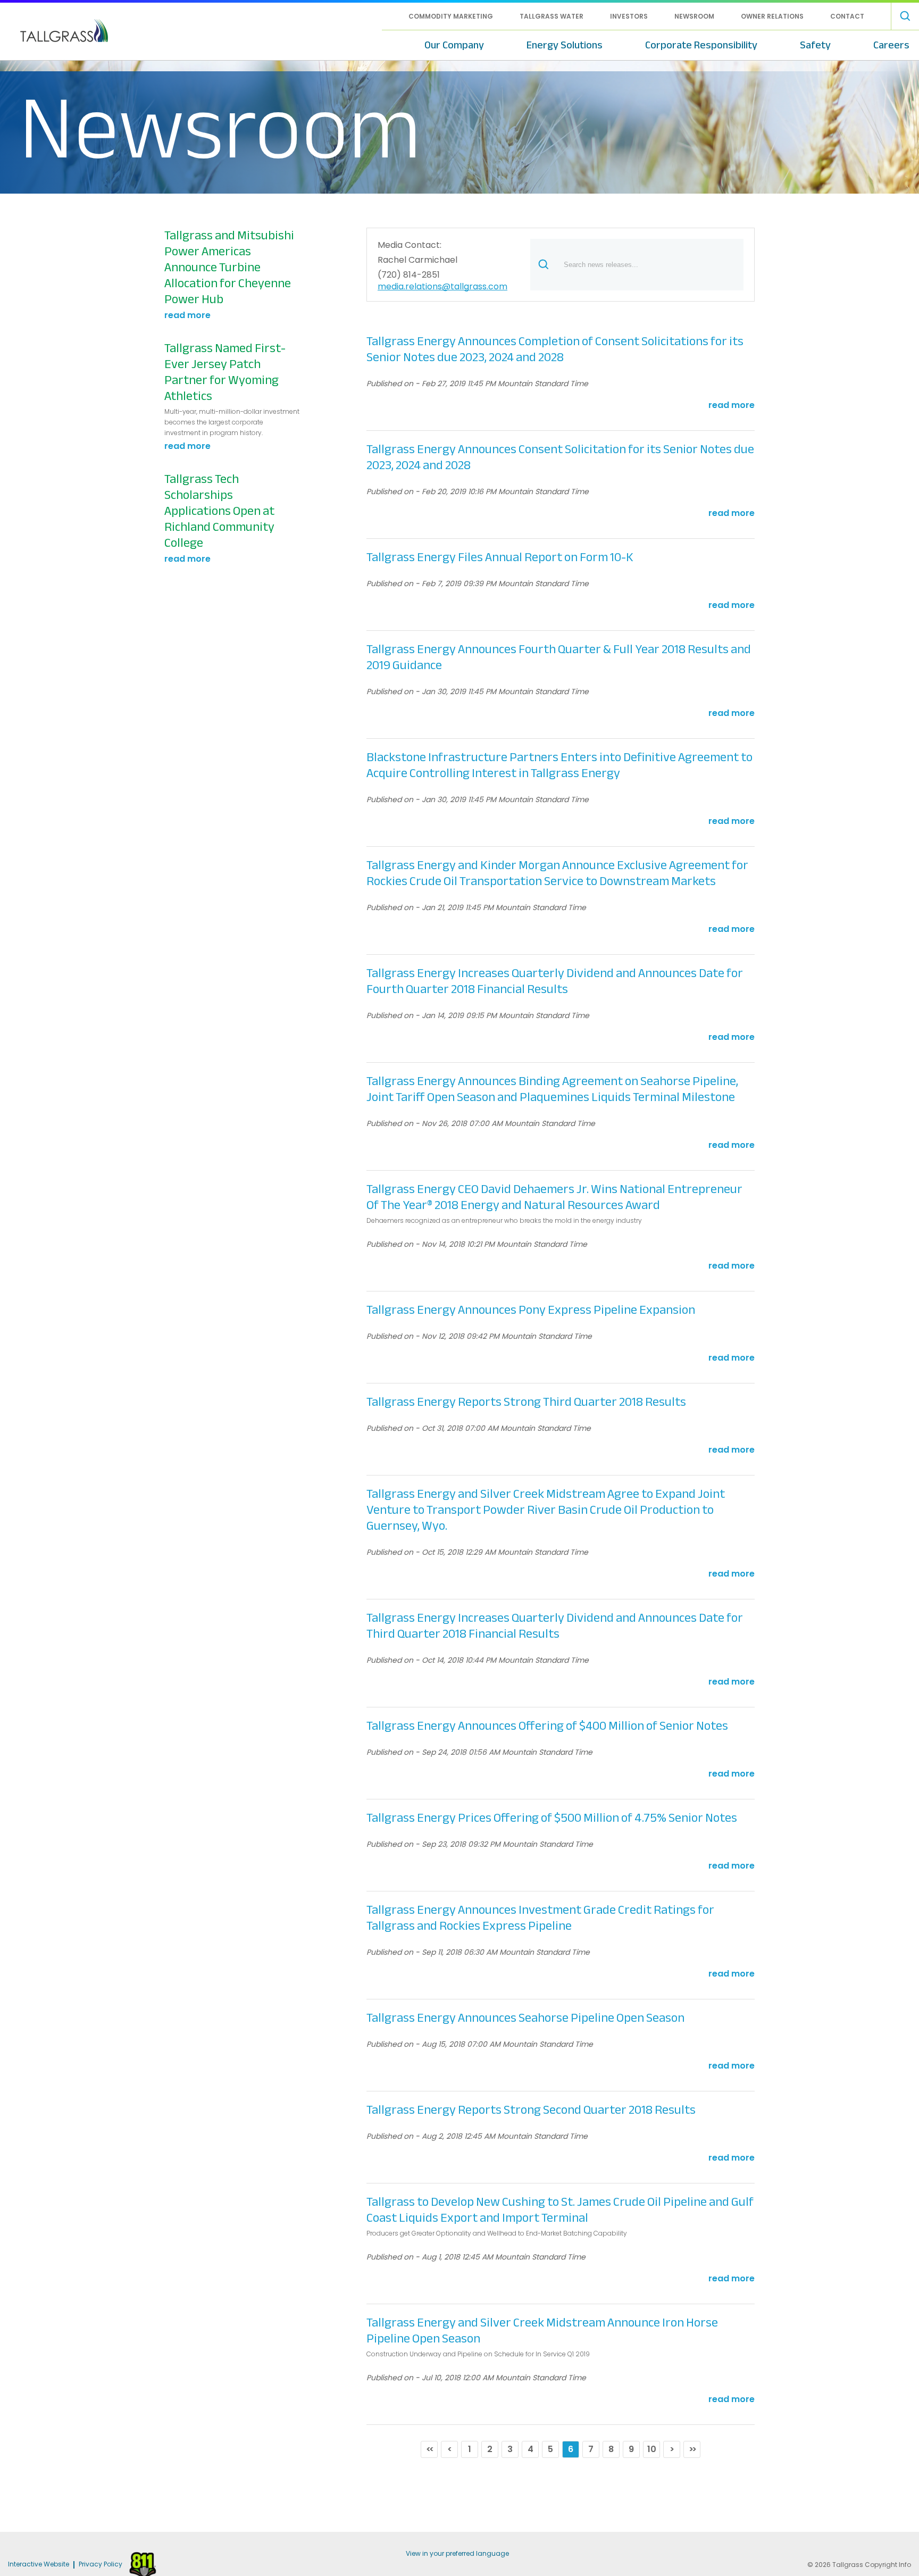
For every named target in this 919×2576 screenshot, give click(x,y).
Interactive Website (39, 2565)
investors (629, 16)
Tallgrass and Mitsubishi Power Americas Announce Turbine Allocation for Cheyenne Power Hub (229, 268)
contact (847, 16)
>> (692, 2449)
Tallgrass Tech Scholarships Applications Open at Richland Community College (219, 511)
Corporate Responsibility (701, 45)
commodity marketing (451, 16)
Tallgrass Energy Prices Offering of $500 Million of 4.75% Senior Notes (552, 1818)
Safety (815, 45)
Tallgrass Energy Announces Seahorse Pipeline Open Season (525, 2018)
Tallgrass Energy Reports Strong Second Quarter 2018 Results (531, 2110)
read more (187, 315)
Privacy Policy (101, 2565)
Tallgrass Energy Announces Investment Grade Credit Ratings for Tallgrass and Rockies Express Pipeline (540, 1918)
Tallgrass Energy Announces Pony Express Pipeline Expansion (531, 1310)
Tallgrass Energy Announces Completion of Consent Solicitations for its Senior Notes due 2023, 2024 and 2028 (555, 349)
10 (652, 2449)
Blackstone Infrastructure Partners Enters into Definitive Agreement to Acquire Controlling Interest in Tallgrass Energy (559, 765)
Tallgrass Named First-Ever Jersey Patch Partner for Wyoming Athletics (225, 372)
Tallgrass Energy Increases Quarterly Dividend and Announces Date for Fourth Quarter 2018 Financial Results (555, 981)
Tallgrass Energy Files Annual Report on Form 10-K (500, 557)
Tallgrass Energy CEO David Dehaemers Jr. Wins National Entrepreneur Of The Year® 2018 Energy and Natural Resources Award (554, 1197)
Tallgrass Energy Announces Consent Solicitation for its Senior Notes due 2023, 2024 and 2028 (560, 457)
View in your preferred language (457, 2553)
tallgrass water (552, 16)
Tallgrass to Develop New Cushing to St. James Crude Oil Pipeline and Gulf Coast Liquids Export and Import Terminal (560, 2210)
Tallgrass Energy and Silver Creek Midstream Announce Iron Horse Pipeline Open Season (542, 2331)
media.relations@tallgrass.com (442, 287)
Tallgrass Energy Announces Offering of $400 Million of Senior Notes (547, 1726)
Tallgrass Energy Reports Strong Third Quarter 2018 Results (526, 1402)
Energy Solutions (565, 45)
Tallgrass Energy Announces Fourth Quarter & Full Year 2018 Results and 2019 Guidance (559, 657)
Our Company (454, 45)
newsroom (694, 16)
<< (429, 2449)
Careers (891, 45)
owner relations (772, 16)
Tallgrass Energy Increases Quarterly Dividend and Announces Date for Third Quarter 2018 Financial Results (555, 1626)
